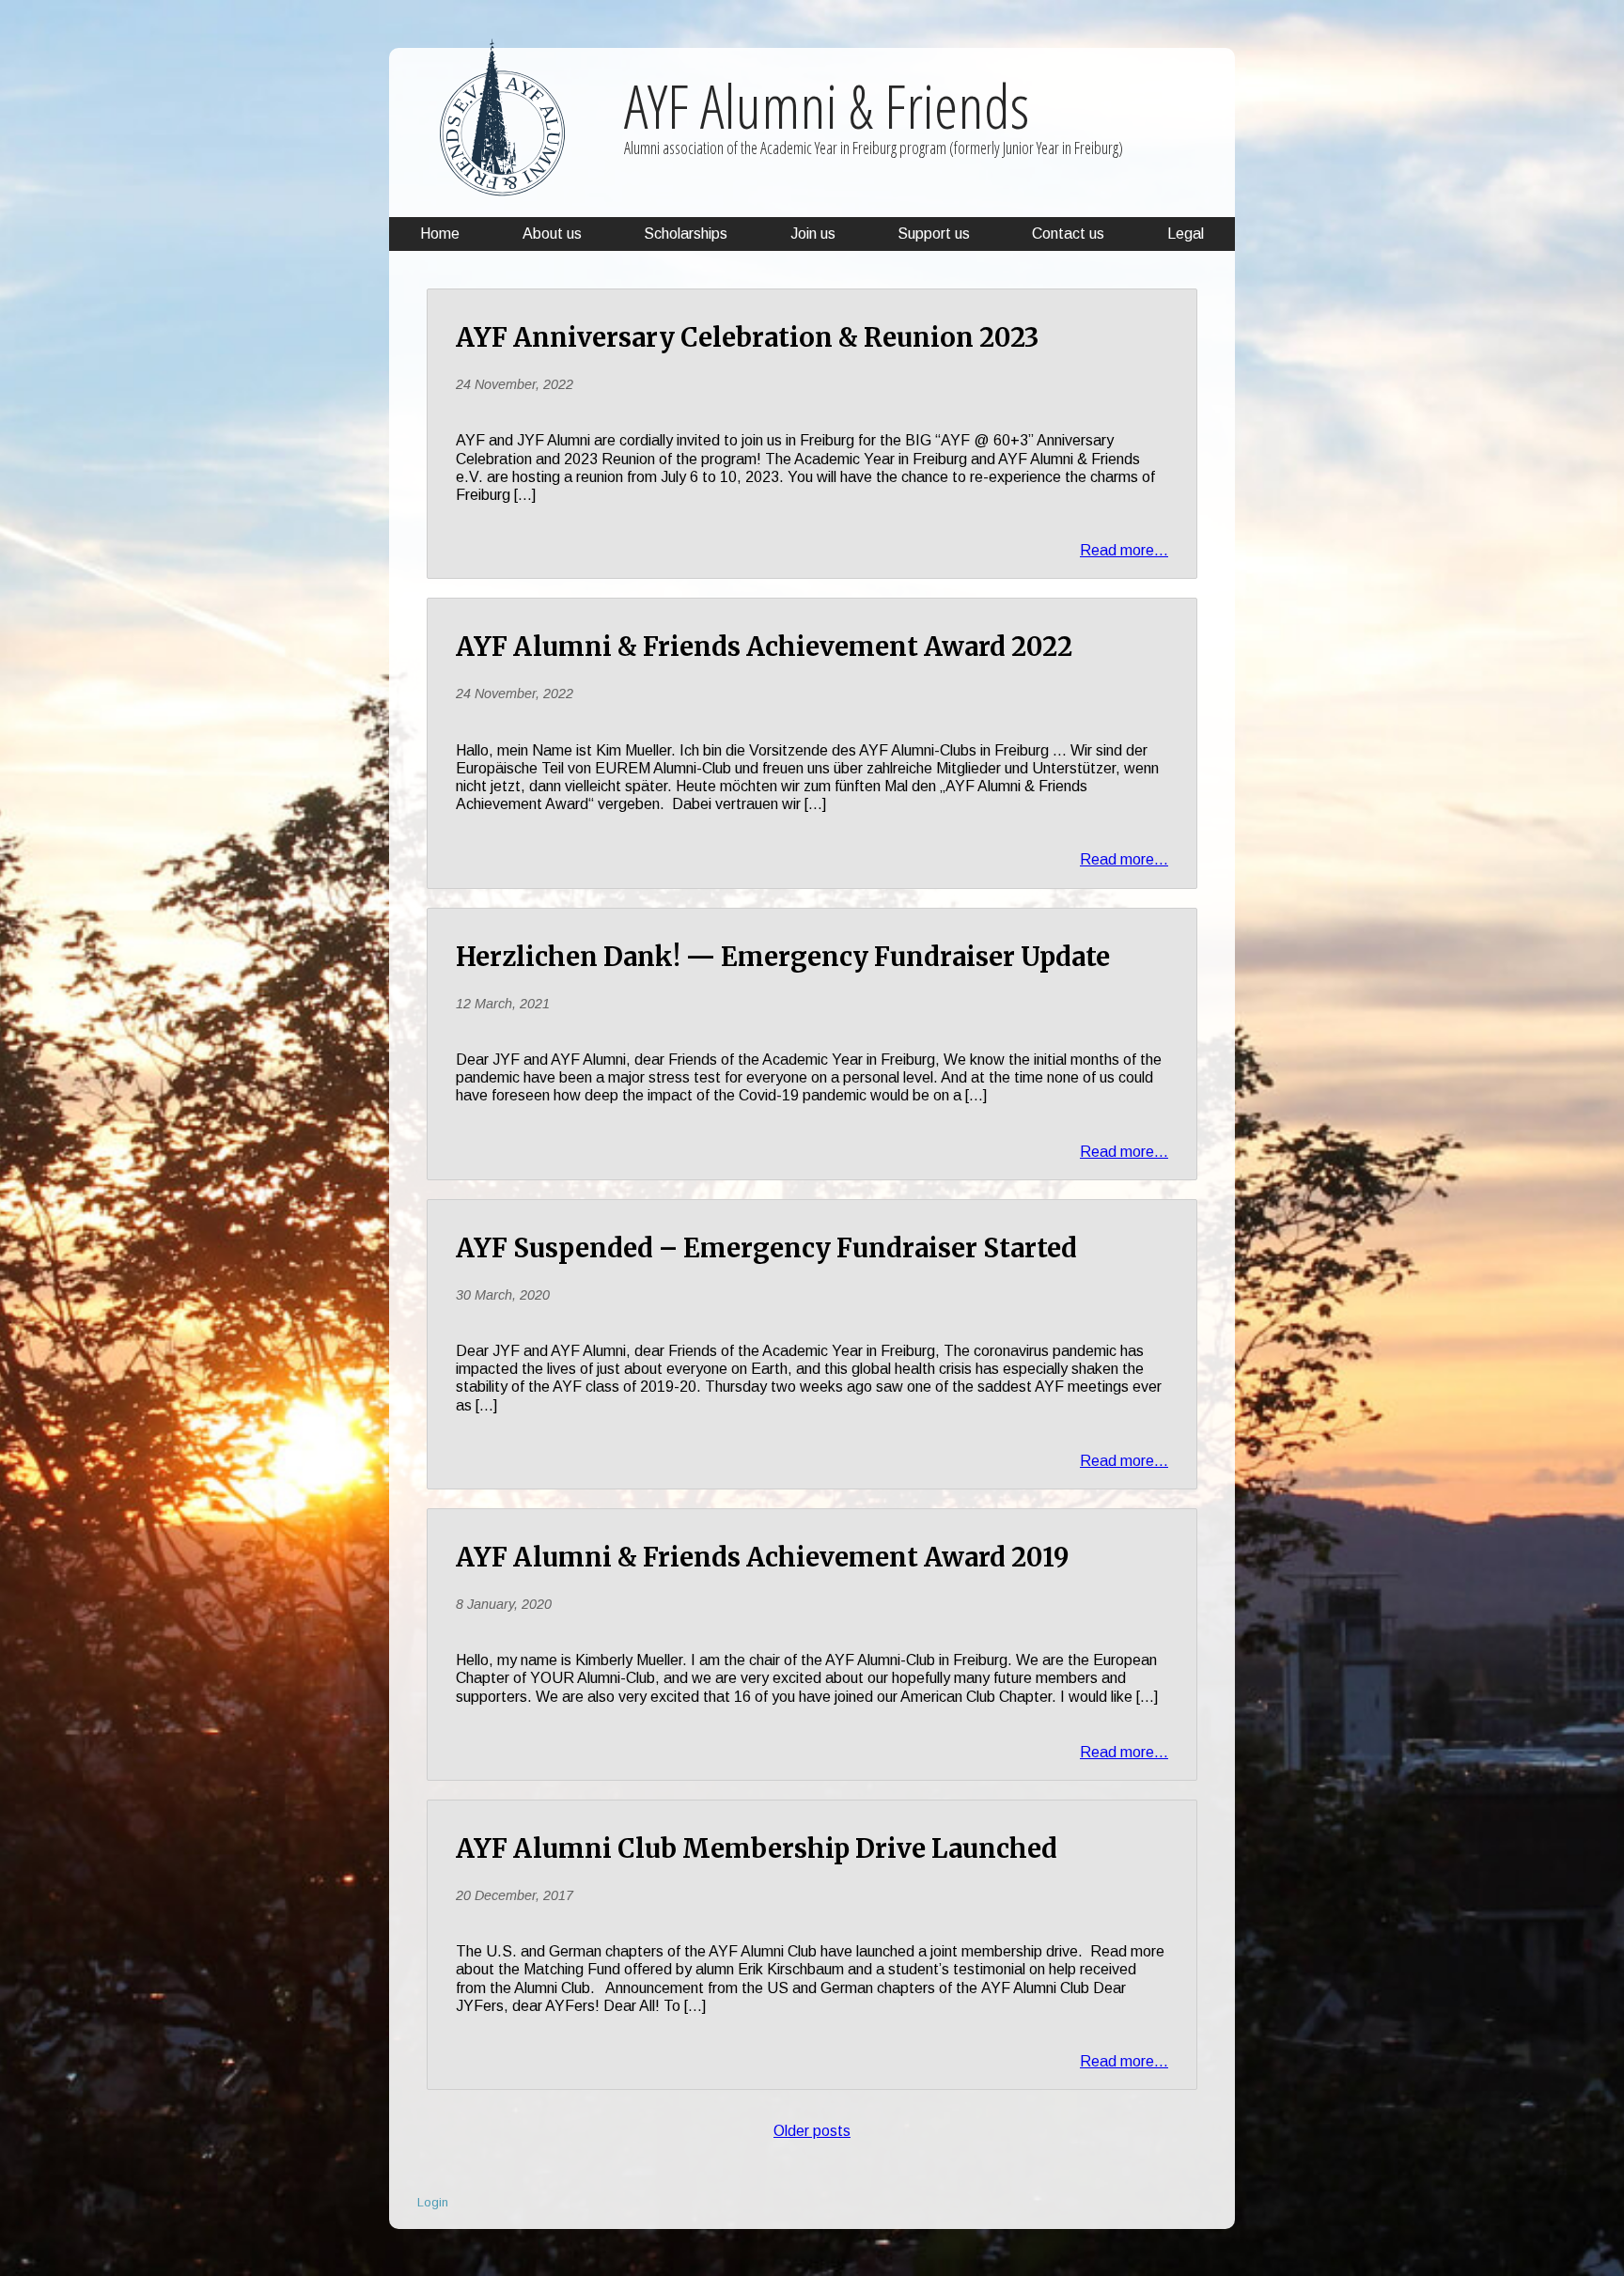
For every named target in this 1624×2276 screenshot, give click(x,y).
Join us (813, 234)
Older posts (812, 2131)
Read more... (1124, 550)
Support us (934, 234)
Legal (1186, 234)
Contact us (1068, 234)
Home (440, 234)
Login (433, 2202)
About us (552, 234)
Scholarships (686, 234)
